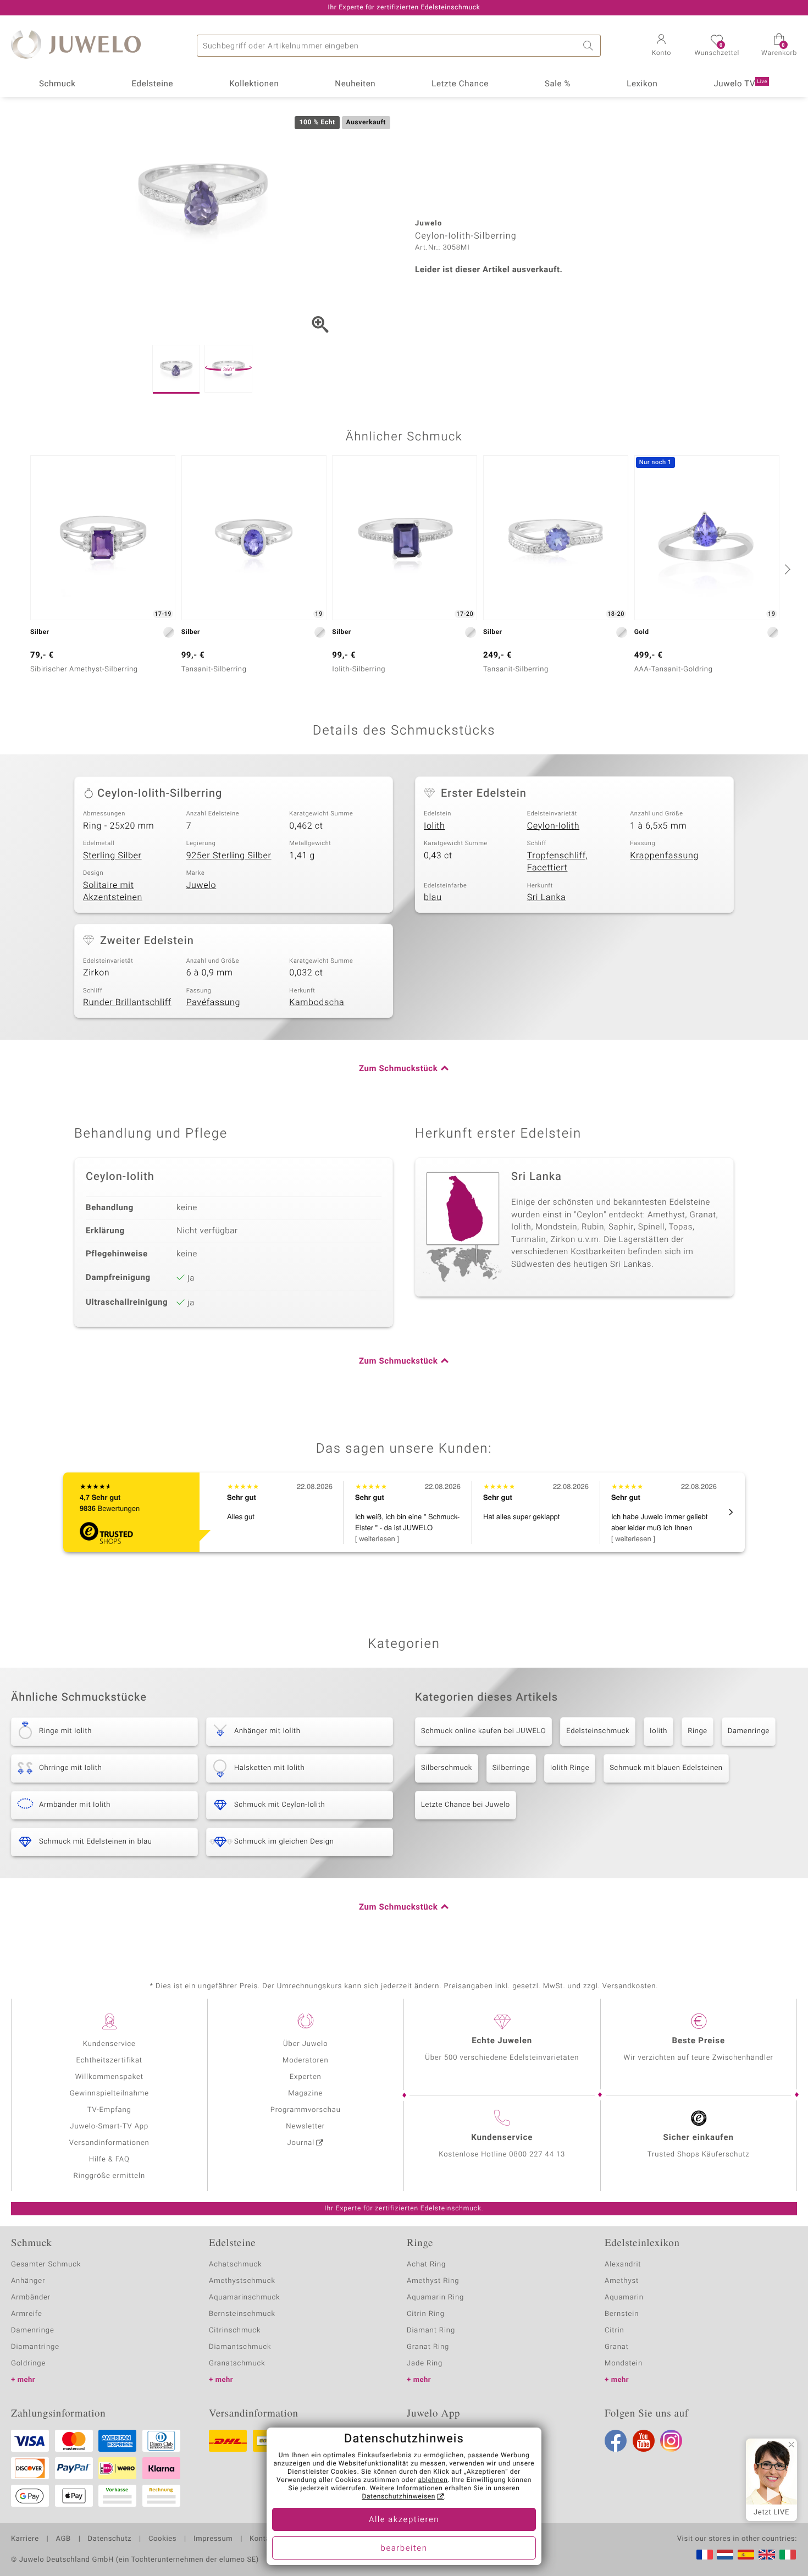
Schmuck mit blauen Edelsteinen (666, 1768)
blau (433, 897)
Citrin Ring (426, 2314)
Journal (301, 2143)
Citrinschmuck (235, 2330)
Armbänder (31, 2298)
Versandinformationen (109, 2143)
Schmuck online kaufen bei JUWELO (483, 1731)
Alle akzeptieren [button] (404, 2520)
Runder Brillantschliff (127, 1002)
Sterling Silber (112, 856)
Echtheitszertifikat (109, 2061)
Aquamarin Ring (435, 2298)
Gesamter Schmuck (46, 2265)
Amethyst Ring (433, 2281)
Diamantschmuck (240, 2347)
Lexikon (642, 84)
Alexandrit (623, 2265)
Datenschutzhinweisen (399, 2497)
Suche (590, 46)
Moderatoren (306, 2061)
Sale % (558, 84)
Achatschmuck (236, 2265)
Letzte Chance (460, 84)
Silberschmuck (447, 1768)
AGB (63, 2539)
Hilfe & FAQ (109, 2159)
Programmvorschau (306, 2110)
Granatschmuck (237, 2363)
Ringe (698, 1731)
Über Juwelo (305, 2044)
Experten (306, 2077)
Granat (617, 2347)
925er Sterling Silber (229, 856)
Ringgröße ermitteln (109, 2176)
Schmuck (57, 84)
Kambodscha (317, 1002)
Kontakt (263, 2539)
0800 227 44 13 (537, 2155)
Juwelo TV (740, 84)
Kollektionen (254, 84)
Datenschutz (110, 2539)
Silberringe (511, 1768)
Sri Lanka (547, 897)
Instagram (671, 2441)
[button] (661, 46)
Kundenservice (109, 2044)
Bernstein (622, 2314)
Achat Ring (426, 2265)
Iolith (435, 826)
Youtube (644, 2441)
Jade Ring (425, 2363)
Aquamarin (624, 2298)
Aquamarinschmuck (245, 2298)
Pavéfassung (213, 1002)
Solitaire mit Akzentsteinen (113, 892)
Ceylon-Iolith (553, 826)
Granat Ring (428, 2347)
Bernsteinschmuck (242, 2314)
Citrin (615, 2330)
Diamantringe (35, 2347)
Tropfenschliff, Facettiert (558, 862)
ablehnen (433, 2480)
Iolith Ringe (570, 1768)
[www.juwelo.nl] (725, 2555)
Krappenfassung (664, 856)
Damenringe (749, 1731)
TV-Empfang (109, 2110)
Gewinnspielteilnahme (109, 2094)
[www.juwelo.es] (746, 2555)
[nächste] (786, 569)
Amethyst (622, 2281)
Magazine (305, 2094)
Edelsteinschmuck (598, 1731)
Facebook (616, 2441)
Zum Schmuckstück (398, 1069)
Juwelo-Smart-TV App (109, 2127)
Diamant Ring (431, 2330)
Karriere (25, 2539)
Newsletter (305, 2127)
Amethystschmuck (242, 2281)
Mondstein (624, 2363)
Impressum (213, 2539)
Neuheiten (355, 84)
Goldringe (28, 2363)
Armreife (27, 2314)
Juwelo (201, 885)
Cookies (162, 2539)
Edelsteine (152, 84)
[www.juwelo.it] (788, 2555)
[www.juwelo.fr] (705, 2555)
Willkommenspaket (109, 2077)
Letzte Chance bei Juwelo (466, 1805)
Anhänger (28, 2281)
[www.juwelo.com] (767, 2555)
